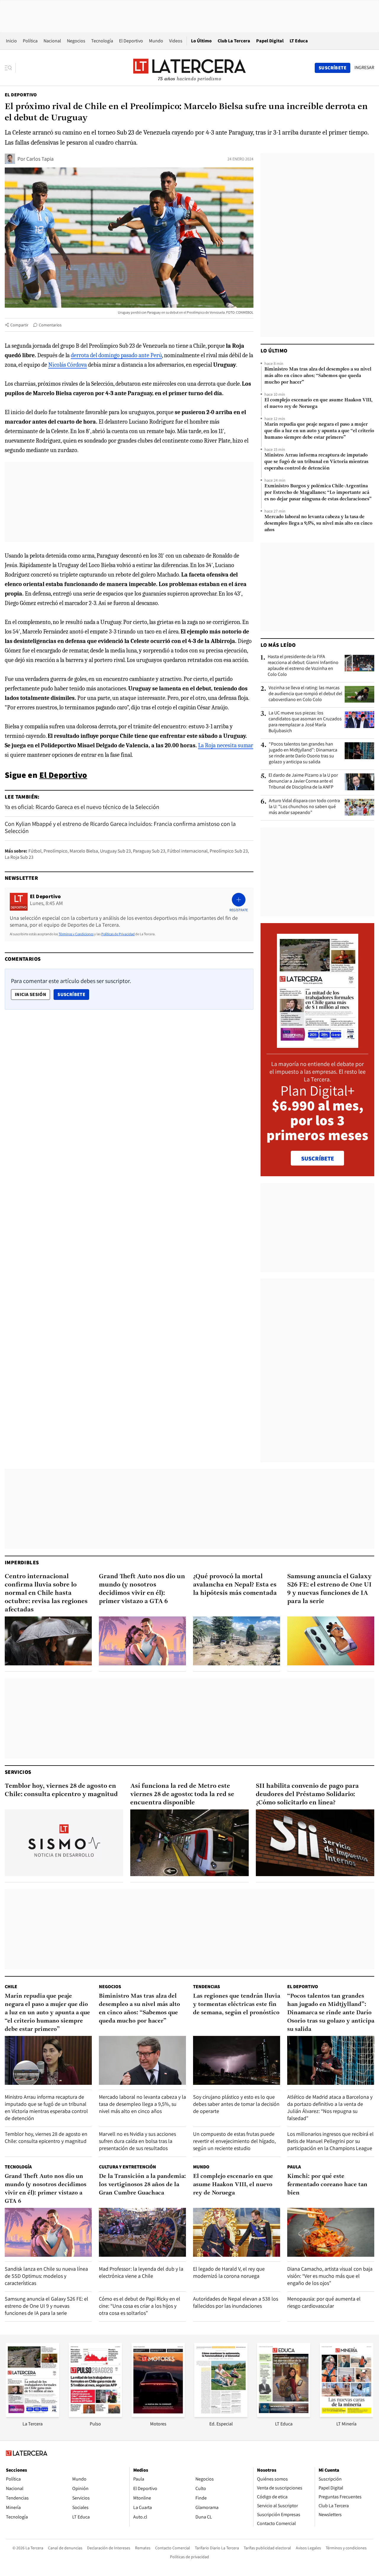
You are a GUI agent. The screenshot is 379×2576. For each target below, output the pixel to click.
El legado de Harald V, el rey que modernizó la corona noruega (229, 2272)
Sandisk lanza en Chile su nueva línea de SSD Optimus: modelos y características (46, 2276)
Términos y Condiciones (76, 934)
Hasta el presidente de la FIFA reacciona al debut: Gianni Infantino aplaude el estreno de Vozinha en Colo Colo (303, 665)
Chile (11, 1987)
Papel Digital (270, 41)
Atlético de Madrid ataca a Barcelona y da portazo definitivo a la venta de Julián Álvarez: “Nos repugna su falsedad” (330, 2107)
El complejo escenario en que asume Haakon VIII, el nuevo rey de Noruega (318, 403)
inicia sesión (30, 994)
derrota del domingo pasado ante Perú (116, 355)
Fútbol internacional (187, 851)
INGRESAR (364, 68)
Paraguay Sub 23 (149, 851)
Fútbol (35, 851)
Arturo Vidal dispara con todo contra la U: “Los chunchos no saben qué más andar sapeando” (304, 807)
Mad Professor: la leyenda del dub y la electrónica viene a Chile (141, 2272)
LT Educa (299, 41)
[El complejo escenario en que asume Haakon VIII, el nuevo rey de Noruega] (237, 2232)
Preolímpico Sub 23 (229, 851)
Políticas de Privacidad (118, 934)
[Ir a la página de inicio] (189, 68)
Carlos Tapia (40, 159)
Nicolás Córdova (68, 365)
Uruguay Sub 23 (115, 851)
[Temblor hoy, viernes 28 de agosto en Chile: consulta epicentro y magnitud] (64, 1843)
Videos (176, 41)
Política (30, 41)
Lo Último (201, 41)
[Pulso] (95, 2415)
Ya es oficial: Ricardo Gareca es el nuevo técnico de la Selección (82, 807)
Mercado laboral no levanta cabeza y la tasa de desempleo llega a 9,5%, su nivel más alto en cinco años (318, 524)
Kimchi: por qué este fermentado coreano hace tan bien (327, 2185)
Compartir (19, 325)
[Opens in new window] (158, 2415)
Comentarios (50, 325)
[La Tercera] (33, 2415)
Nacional (52, 41)
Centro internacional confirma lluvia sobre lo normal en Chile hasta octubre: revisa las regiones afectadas (46, 1593)
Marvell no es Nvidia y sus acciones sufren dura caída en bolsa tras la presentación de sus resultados (137, 2141)
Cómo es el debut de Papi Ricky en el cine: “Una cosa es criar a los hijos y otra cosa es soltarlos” (140, 2306)
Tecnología (102, 41)
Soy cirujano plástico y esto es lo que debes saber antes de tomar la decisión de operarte (236, 2104)
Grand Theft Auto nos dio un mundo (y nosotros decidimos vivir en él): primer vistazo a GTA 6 (142, 1589)
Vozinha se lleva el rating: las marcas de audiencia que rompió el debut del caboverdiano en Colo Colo (305, 694)
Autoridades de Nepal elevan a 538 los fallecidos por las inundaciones (236, 2302)
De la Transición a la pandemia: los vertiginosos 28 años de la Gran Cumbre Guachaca (142, 2185)
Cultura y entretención (127, 2167)
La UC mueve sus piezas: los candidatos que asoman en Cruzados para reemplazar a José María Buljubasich (305, 722)
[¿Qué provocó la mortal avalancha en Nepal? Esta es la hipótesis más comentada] (237, 1641)
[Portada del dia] (318, 1045)
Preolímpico (56, 851)
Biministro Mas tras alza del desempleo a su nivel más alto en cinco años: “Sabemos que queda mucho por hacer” (318, 376)
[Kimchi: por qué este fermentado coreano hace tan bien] (331, 2232)
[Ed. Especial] (221, 2415)
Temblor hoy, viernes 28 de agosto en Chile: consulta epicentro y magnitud (61, 1790)
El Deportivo (131, 41)
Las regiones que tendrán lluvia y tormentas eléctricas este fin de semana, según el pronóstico (237, 2004)
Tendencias (207, 1987)
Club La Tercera (234, 41)
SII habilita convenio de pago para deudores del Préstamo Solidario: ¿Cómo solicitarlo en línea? (307, 1794)
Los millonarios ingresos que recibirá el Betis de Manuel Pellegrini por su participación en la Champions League (330, 2141)
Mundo (156, 41)
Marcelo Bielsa (84, 851)
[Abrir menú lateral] (10, 68)
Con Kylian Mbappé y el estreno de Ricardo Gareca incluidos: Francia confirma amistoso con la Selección (120, 827)
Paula (294, 2167)
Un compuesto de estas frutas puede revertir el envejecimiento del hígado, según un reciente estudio (234, 2141)
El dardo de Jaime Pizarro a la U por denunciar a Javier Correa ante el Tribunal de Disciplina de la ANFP (303, 781)
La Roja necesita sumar (226, 745)
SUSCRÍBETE (318, 1158)
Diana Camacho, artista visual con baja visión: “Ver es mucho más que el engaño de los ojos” (330, 2276)
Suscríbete (73, 994)
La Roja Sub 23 (19, 857)
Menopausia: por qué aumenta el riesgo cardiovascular (324, 2302)
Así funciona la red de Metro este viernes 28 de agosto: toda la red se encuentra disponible (182, 1794)
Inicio (11, 41)
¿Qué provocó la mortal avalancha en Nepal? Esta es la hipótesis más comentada (235, 1585)
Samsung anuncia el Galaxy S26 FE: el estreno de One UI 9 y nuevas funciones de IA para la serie (329, 1589)
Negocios (76, 41)
